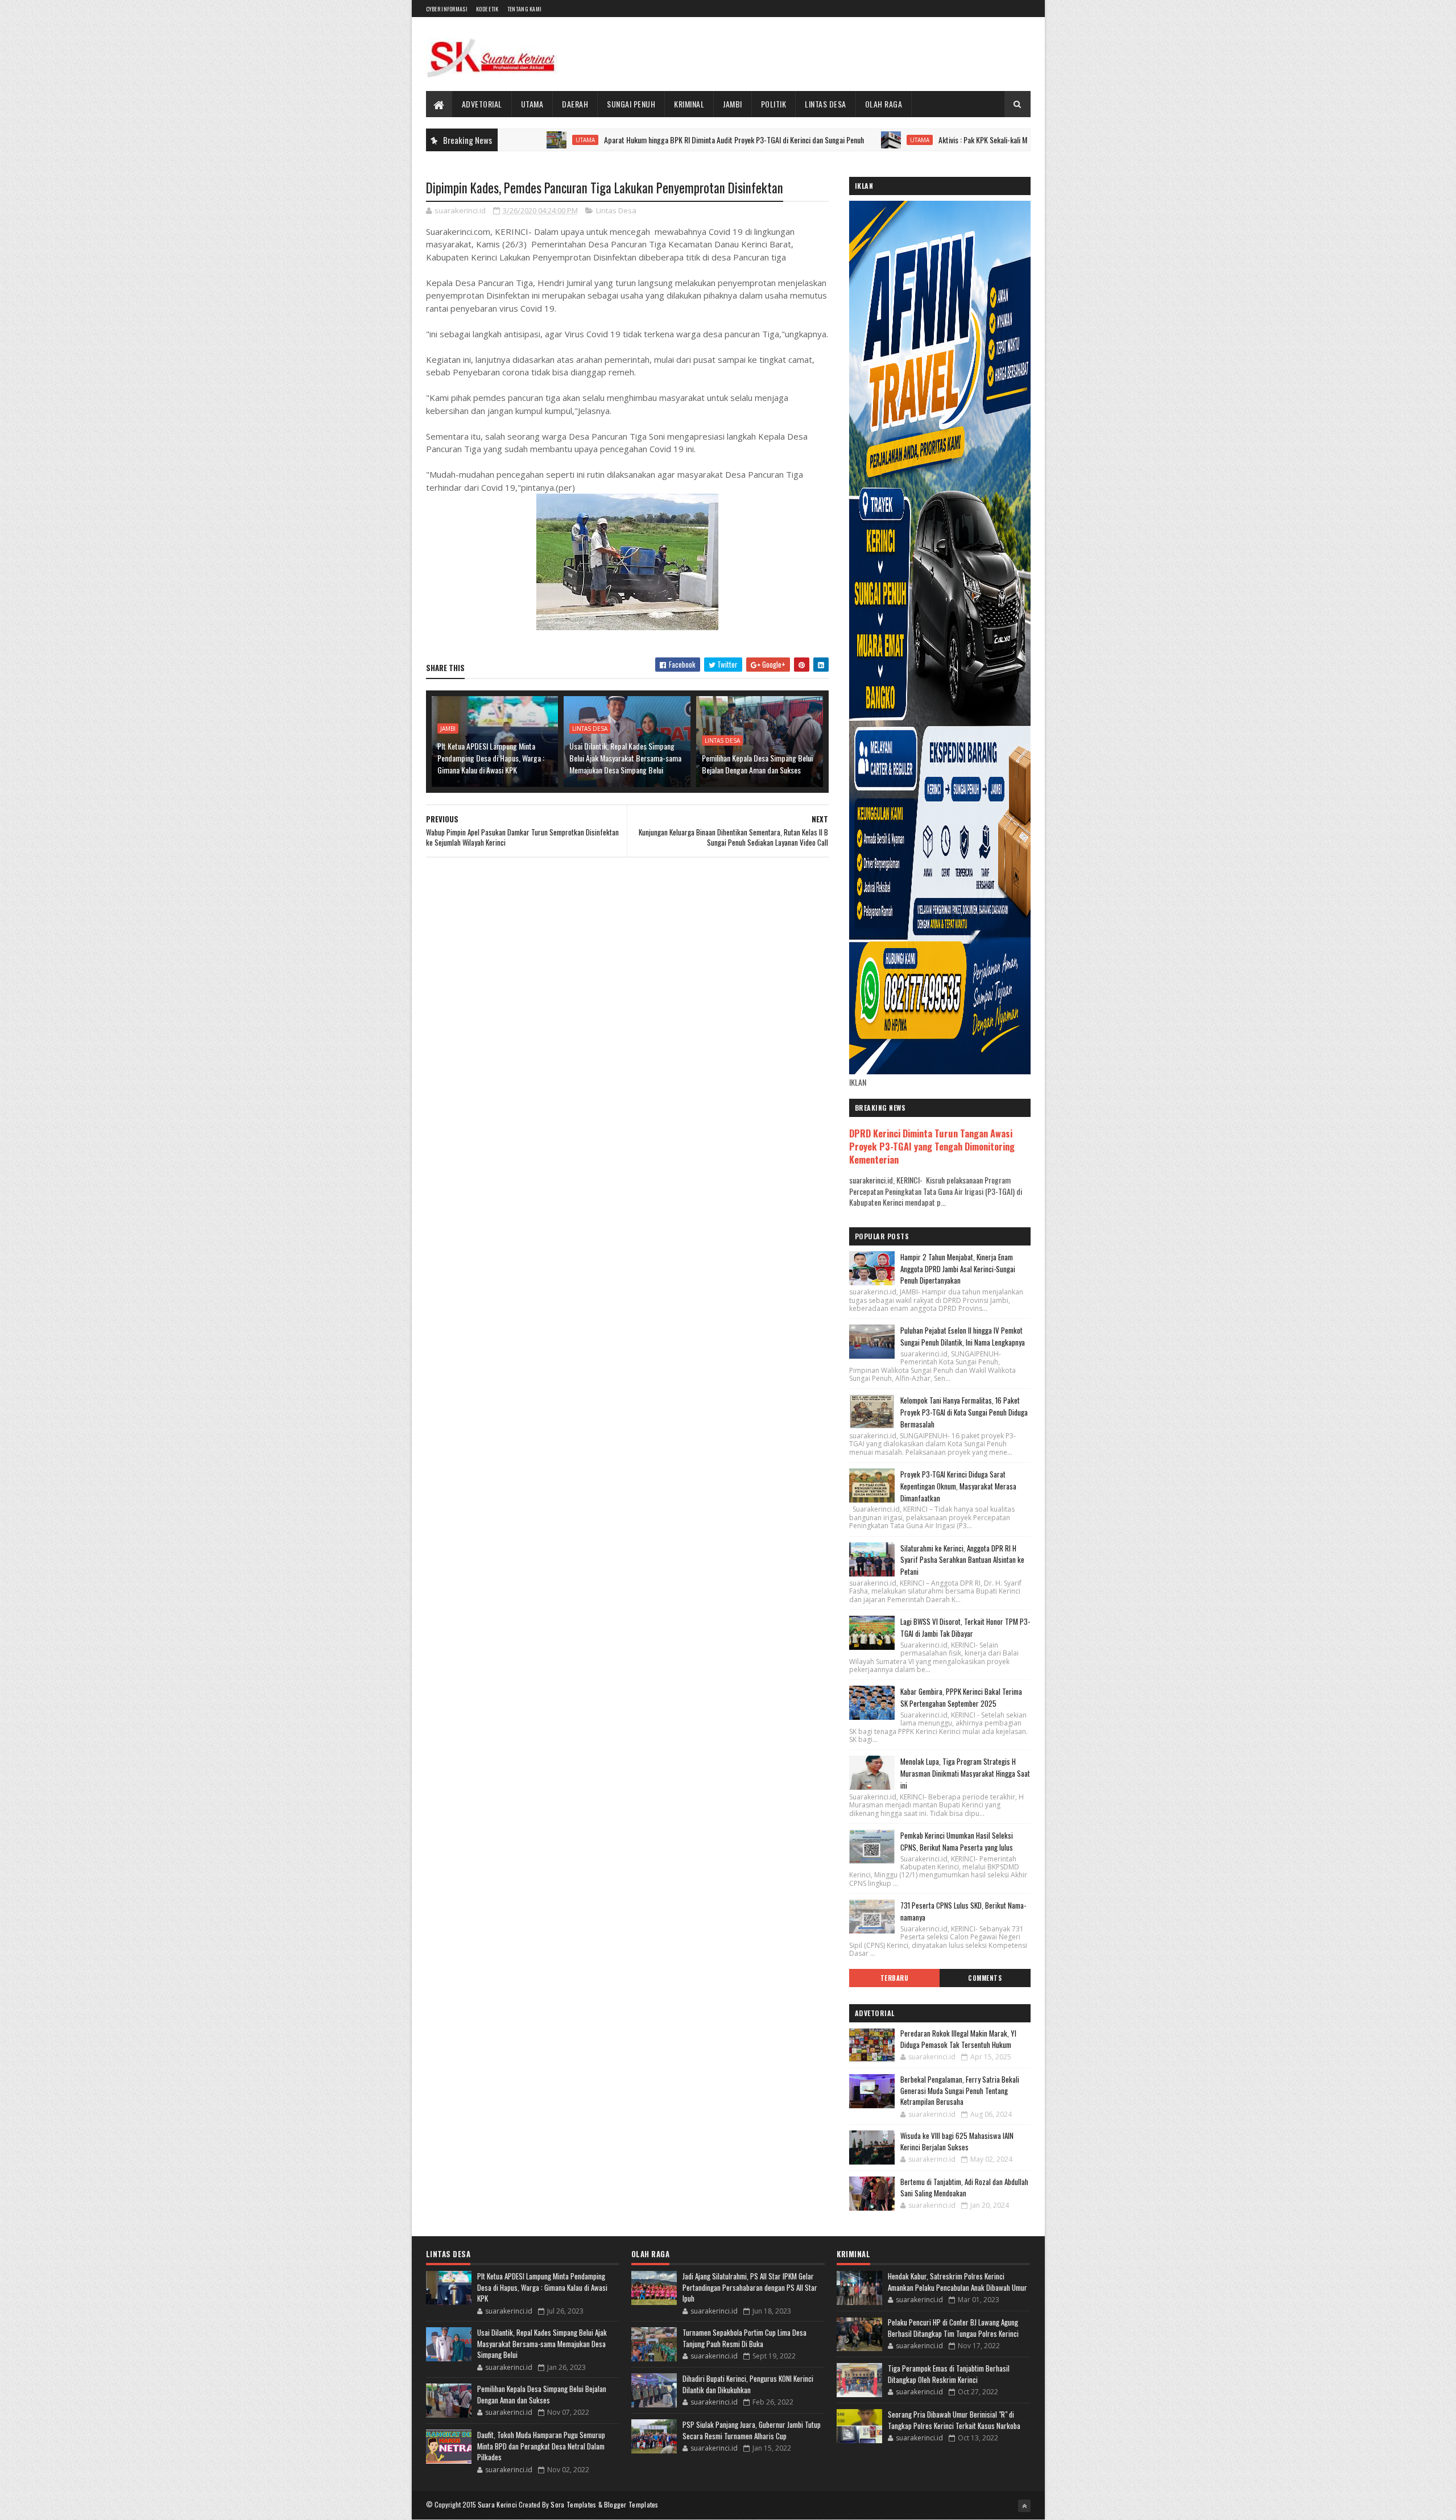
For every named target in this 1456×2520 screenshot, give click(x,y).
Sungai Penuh (631, 104)
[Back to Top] (1024, 2506)
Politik (774, 104)
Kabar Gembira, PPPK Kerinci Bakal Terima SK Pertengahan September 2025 (961, 1697)
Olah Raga (884, 104)
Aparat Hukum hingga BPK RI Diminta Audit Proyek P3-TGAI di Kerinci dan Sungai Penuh (632, 140)
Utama (532, 104)
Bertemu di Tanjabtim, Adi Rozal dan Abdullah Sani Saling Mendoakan (964, 2187)
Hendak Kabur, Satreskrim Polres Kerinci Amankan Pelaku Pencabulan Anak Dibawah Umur (957, 2282)
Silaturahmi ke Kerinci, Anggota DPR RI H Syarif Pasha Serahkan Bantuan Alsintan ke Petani (962, 1560)
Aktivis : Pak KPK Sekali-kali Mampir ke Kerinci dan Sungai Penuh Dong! (941, 140)
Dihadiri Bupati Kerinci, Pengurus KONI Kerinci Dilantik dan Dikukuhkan (748, 2384)
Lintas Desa (826, 104)
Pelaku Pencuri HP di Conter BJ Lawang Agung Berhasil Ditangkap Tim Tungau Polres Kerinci (953, 2328)
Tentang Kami (525, 9)
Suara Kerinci (498, 2504)
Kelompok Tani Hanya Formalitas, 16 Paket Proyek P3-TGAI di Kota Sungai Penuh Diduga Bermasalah (964, 1412)
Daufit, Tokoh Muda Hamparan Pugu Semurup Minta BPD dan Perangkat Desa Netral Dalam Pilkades (541, 2446)
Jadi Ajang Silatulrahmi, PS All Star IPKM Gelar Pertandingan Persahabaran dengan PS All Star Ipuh (750, 2287)
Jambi (733, 104)
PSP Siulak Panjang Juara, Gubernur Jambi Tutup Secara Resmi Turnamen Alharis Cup (752, 2430)
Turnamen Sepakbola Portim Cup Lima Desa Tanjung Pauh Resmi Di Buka (744, 2338)
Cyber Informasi (447, 9)
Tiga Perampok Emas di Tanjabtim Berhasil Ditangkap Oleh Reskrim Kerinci (949, 2374)
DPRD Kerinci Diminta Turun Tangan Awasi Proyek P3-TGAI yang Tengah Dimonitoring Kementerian (932, 1146)
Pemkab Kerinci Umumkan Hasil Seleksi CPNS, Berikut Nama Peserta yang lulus (957, 1841)
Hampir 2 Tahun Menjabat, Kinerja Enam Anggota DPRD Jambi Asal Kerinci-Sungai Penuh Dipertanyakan (958, 1269)
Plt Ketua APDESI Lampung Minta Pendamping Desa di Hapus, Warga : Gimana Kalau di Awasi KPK (491, 758)
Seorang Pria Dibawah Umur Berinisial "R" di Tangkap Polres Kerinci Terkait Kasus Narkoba (954, 2420)
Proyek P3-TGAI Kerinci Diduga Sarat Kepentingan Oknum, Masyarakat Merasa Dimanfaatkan (958, 1486)
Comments (985, 1978)
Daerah (575, 104)
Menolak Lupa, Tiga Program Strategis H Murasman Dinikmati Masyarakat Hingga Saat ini (965, 1773)
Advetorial (482, 104)
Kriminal (689, 104)
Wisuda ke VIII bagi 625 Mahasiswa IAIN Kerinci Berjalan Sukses (957, 2141)
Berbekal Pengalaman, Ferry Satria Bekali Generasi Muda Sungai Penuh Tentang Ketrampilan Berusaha (960, 2090)
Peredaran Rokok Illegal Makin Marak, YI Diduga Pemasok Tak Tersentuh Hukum (958, 2039)
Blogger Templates (631, 2504)
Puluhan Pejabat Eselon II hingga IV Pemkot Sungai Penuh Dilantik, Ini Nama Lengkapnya (963, 1336)
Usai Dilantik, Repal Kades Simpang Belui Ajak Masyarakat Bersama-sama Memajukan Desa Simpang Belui (625, 758)
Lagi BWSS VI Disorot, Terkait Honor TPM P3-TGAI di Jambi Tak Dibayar (965, 1627)
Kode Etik (487, 9)
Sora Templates (573, 2504)
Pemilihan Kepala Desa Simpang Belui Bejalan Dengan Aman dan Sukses (757, 764)
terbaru (895, 1978)
